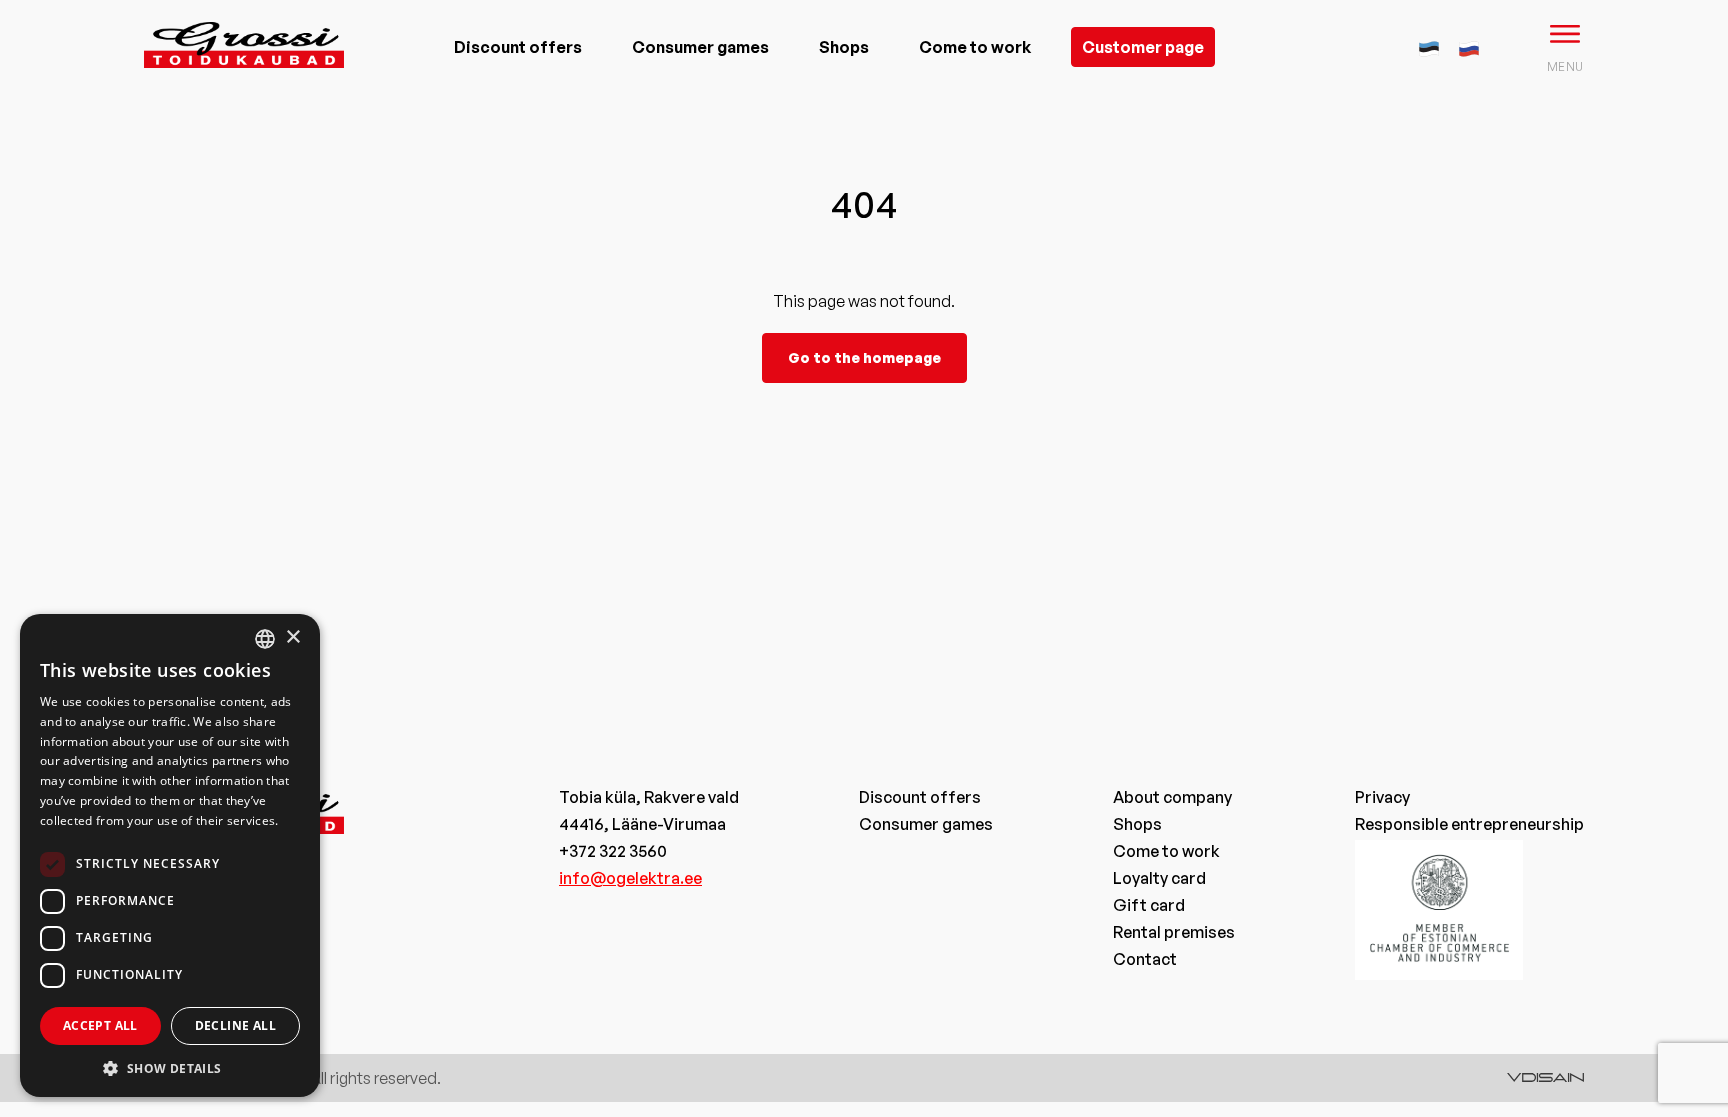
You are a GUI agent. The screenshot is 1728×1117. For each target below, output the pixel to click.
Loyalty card (1159, 878)
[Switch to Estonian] (1429, 46)
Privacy (1382, 797)
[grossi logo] (244, 76)
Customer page (1143, 47)
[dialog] (170, 855)
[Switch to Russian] (1469, 46)
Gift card (1149, 905)
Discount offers (518, 47)
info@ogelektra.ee (630, 878)
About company (1172, 797)
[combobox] (265, 639)
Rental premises (1174, 932)
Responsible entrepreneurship (1469, 824)
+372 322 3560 (613, 851)
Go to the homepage (864, 357)
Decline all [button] (235, 1025)
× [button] (292, 637)
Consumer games (700, 47)
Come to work (975, 47)
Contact (1145, 959)
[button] (170, 1067)
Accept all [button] (100, 1025)
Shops (844, 47)
